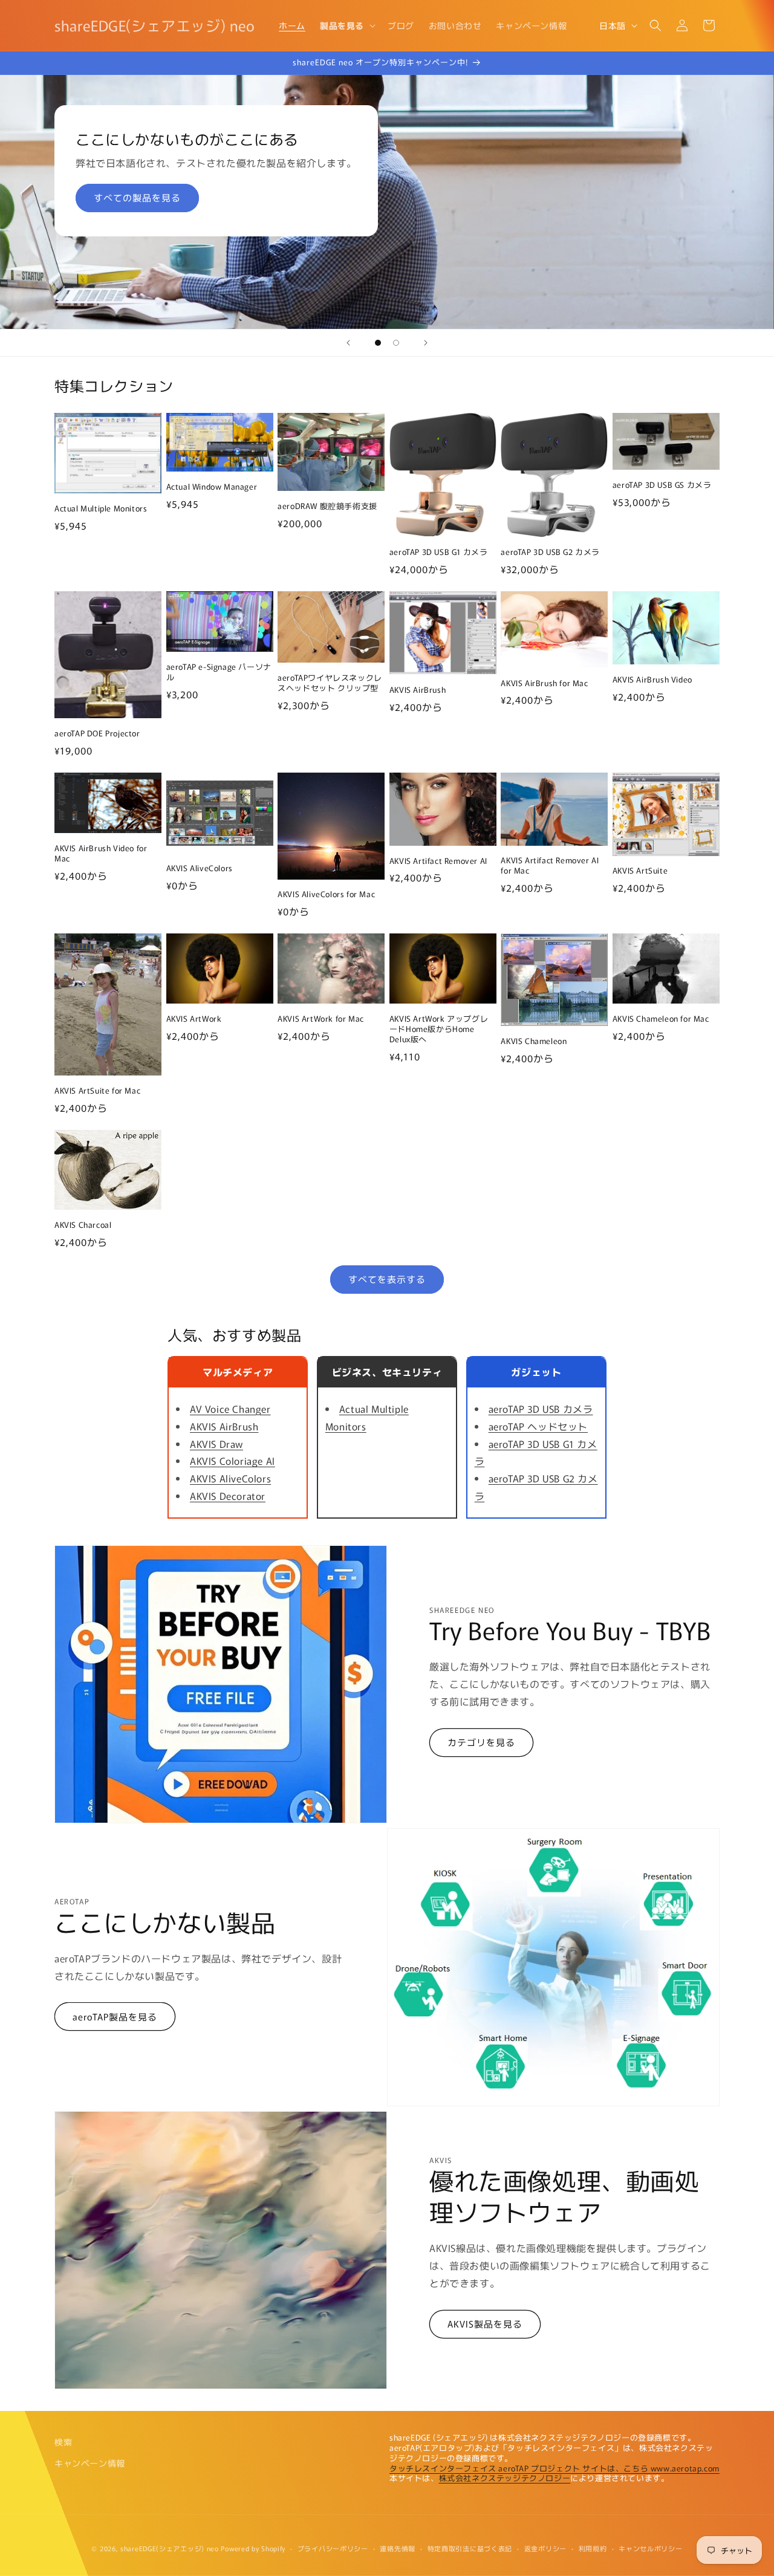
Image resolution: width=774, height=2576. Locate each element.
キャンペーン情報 (90, 2463)
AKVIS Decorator (228, 1496)
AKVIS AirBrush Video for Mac (101, 854)
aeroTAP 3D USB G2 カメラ (550, 552)
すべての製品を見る (137, 197)
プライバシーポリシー (333, 2548)
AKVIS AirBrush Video (652, 680)
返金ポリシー (545, 2548)
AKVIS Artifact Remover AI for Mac (550, 866)
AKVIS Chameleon (534, 1041)
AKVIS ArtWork (194, 1019)
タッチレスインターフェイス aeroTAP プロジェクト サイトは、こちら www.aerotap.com (554, 2468)
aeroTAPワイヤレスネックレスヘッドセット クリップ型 (330, 683)
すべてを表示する (387, 1279)
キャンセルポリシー (650, 2548)
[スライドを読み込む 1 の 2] (378, 343)
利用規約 (593, 2548)
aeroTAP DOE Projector (97, 734)
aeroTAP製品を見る (115, 2016)
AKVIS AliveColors (200, 868)
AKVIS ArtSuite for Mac (97, 1091)
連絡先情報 (398, 2548)
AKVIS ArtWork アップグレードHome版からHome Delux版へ (439, 1029)
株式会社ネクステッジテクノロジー (505, 2478)
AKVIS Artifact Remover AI (438, 861)
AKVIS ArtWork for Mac (321, 1019)
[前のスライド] (348, 343)
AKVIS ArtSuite (640, 871)
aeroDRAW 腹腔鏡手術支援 (327, 506)
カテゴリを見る (481, 1742)
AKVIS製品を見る (485, 2324)
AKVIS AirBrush (418, 690)
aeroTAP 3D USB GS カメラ (662, 485)
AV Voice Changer (230, 1409)
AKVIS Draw (216, 1444)
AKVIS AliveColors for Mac (326, 894)
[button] (346, 25)
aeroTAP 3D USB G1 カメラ (439, 552)
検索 (63, 2442)
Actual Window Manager (212, 487)
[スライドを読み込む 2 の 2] (396, 343)
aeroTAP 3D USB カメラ (541, 1409)
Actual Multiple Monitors (101, 509)
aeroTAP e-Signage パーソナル (219, 672)
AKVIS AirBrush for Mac (544, 683)
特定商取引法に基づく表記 (470, 2548)
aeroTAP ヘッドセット (538, 1426)
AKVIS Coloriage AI (233, 1461)
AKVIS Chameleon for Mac (661, 1019)
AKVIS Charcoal (83, 1225)
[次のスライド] (426, 343)
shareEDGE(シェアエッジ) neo (170, 2548)
